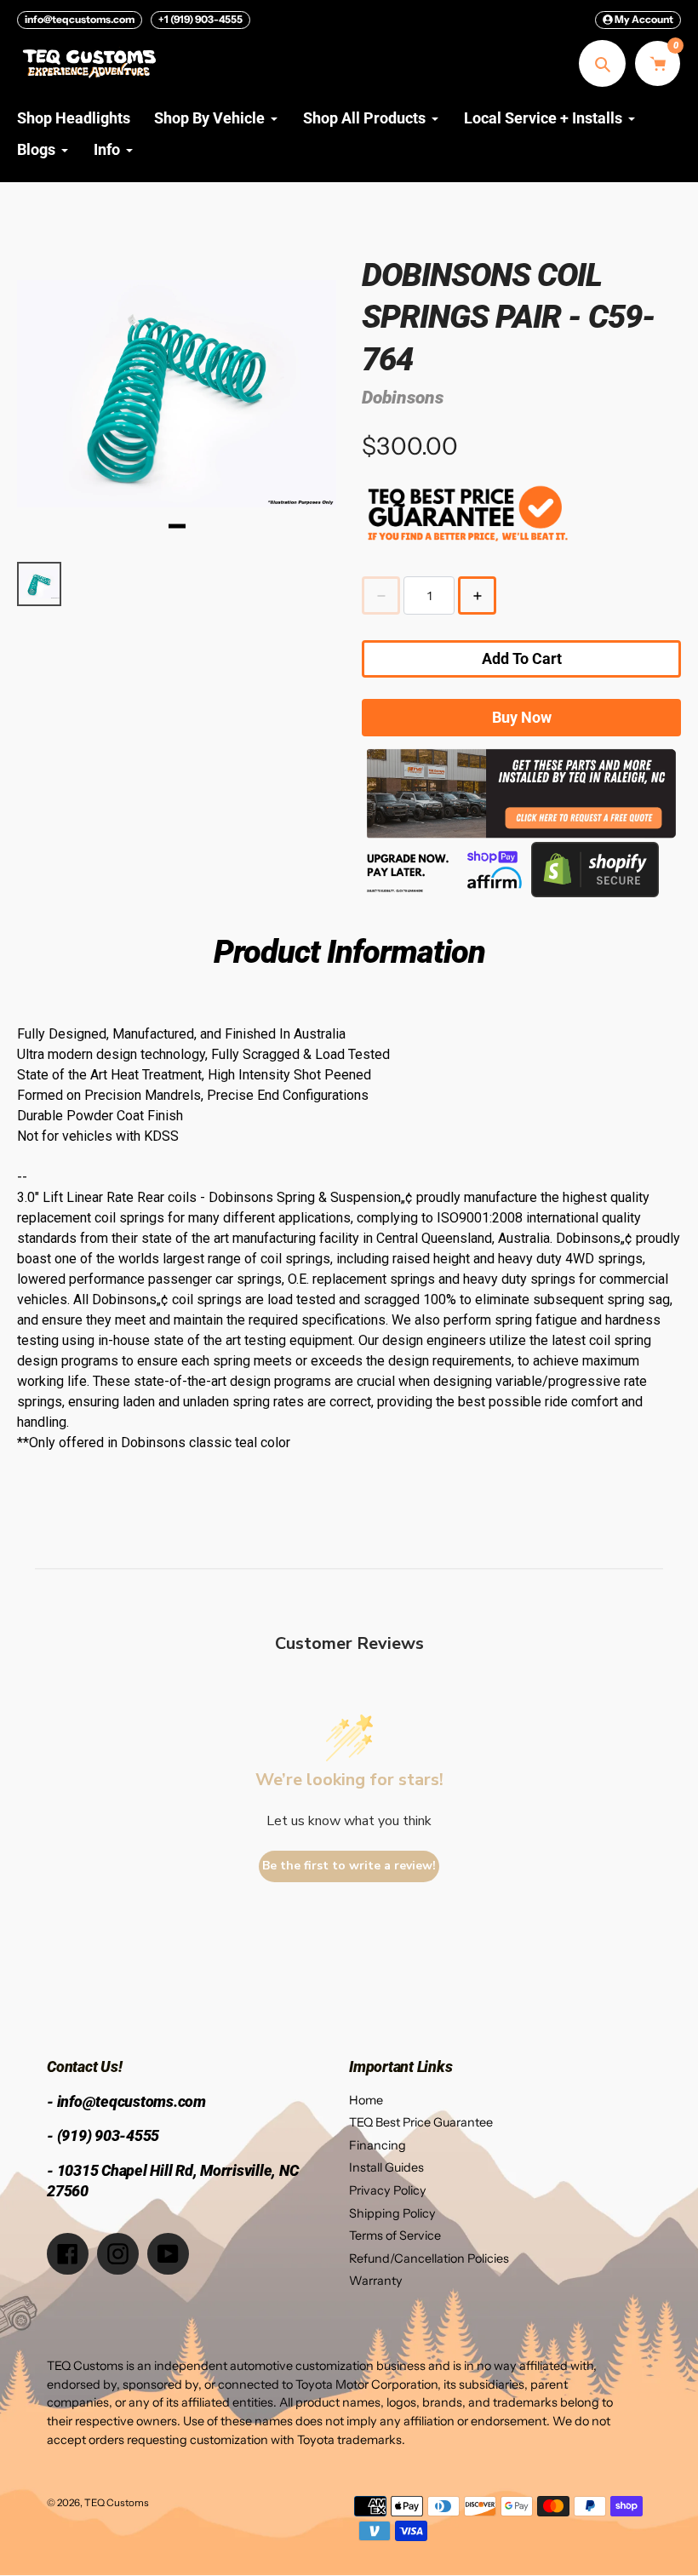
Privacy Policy (388, 2190)
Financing (378, 2145)
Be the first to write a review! (349, 1866)
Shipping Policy (392, 2213)
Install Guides (386, 2167)
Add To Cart (522, 658)
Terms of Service (395, 2235)
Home (366, 2100)
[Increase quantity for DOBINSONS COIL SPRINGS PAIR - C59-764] (477, 595)
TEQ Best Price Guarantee (421, 2122)
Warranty (376, 2281)
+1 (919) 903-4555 (200, 19)
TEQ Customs (117, 2503)
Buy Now (522, 717)
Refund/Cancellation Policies (429, 2258)
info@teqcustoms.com (80, 19)
